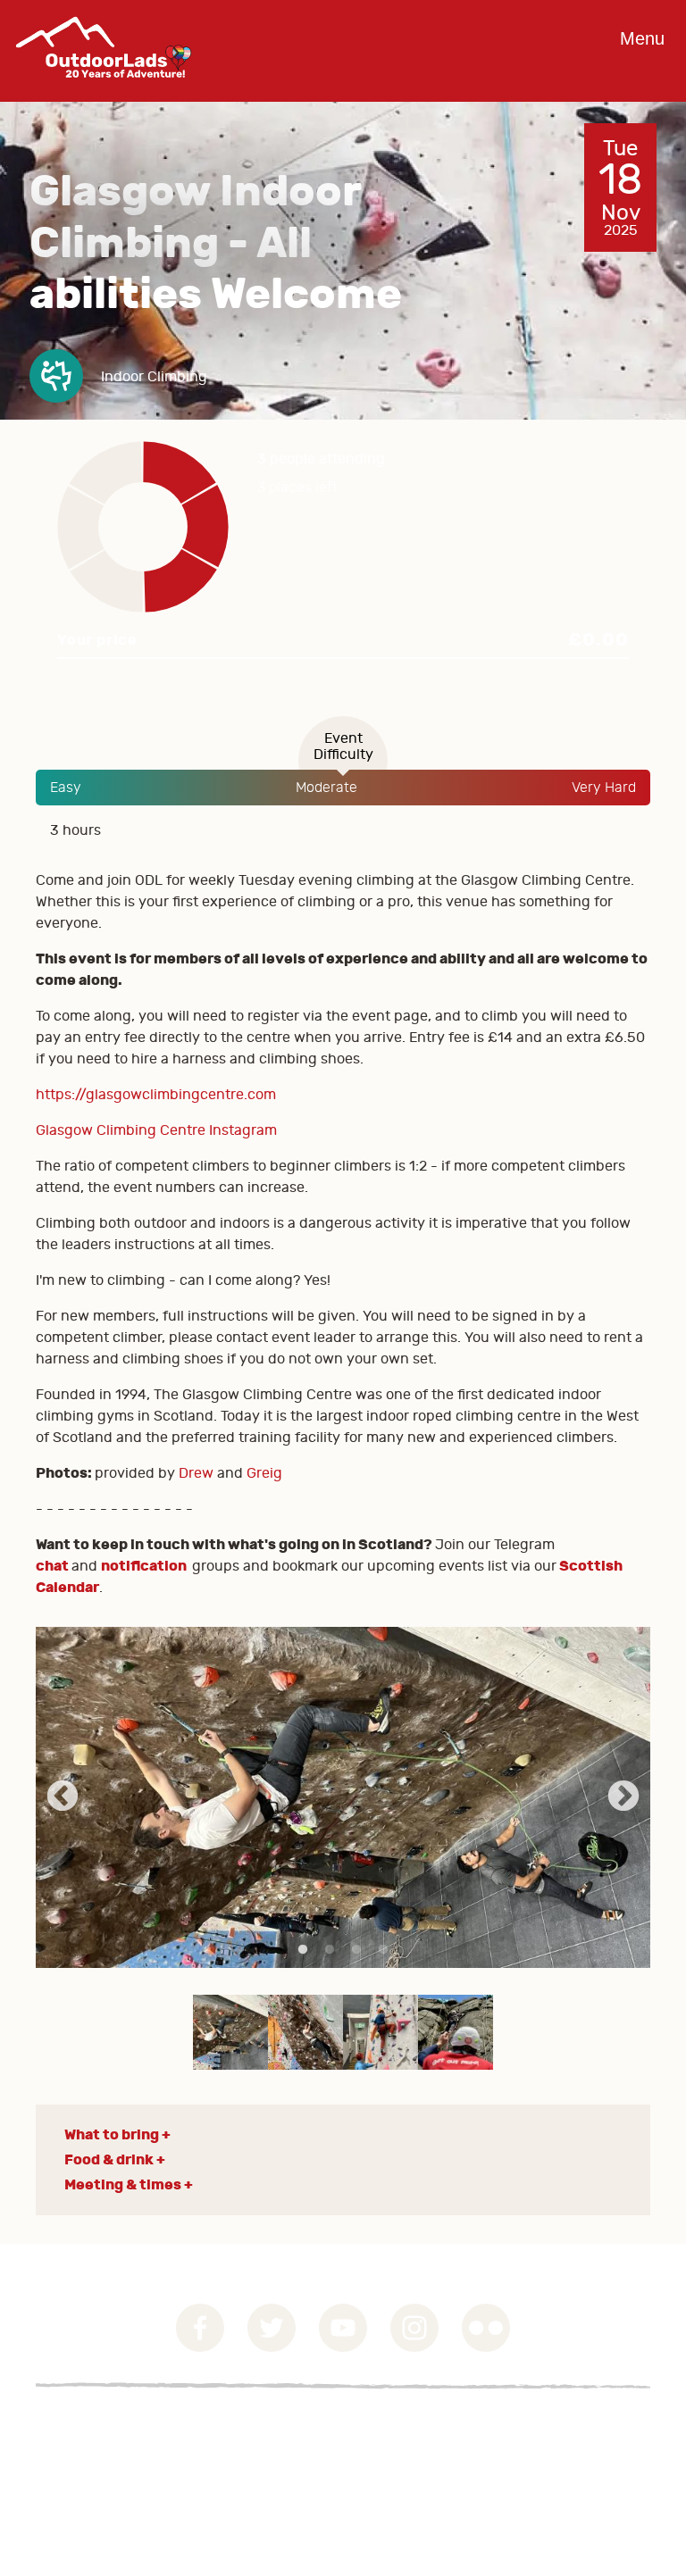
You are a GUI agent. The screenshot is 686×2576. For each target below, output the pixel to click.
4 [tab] (383, 1950)
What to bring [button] (112, 2134)
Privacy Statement (97, 2450)
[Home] (104, 91)
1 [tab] (303, 1950)
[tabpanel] (343, 1797)
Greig (264, 1473)
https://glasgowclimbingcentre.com (156, 1095)
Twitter (272, 2328)
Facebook (200, 2328)
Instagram (414, 2328)
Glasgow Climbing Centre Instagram (156, 1130)
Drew (196, 1473)
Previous (63, 1797)
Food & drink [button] (109, 2159)
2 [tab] (330, 1950)
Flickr (486, 2328)
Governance (75, 2429)
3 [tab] (356, 1950)
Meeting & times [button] (123, 2184)
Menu (642, 38)
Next (623, 1797)
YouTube (343, 2328)
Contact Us (72, 2472)
